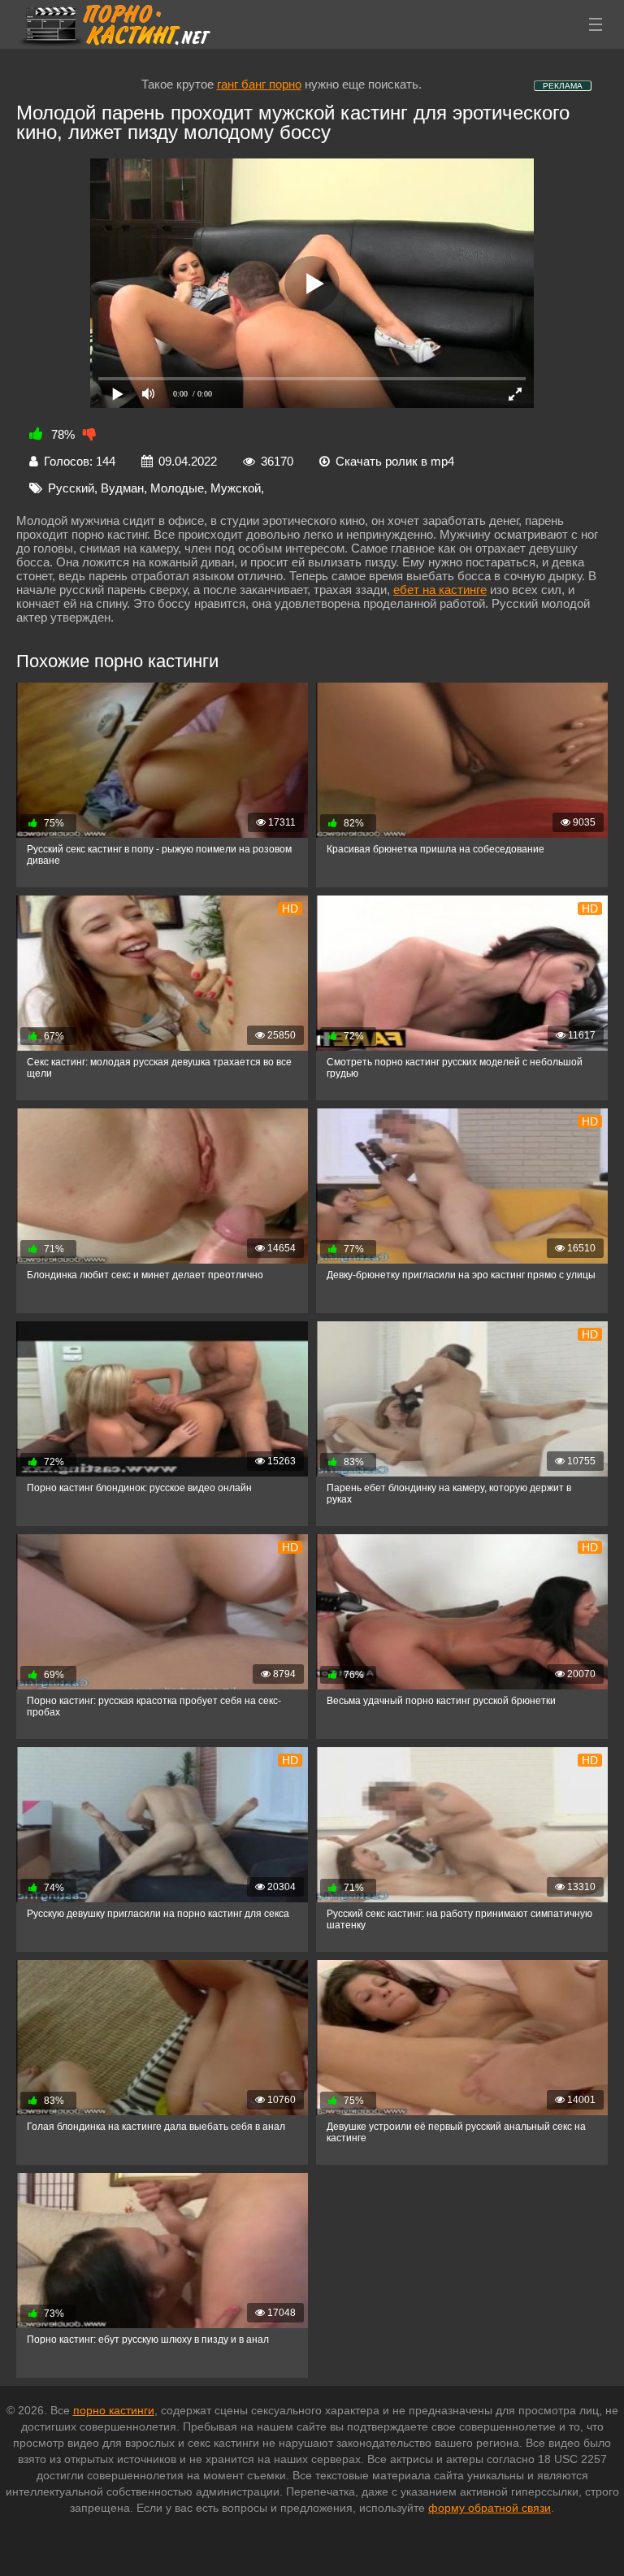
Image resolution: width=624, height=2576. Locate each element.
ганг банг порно (259, 84)
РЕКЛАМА (563, 86)
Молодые (177, 488)
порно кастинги (114, 2410)
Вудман (122, 488)
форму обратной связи (490, 2508)
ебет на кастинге (440, 590)
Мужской (236, 488)
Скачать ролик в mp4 (395, 461)
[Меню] (596, 24)
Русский (71, 488)
